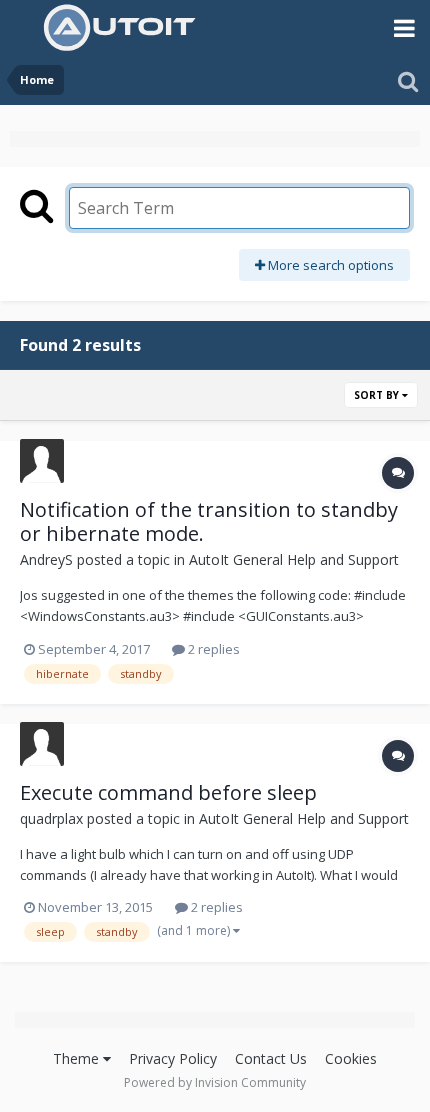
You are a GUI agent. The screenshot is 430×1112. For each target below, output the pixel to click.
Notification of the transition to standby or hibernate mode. (209, 521)
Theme (78, 1058)
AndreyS (46, 559)
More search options (329, 265)
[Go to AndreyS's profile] (42, 461)
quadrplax (51, 818)
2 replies (212, 649)
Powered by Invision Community (215, 1082)
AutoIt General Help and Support (294, 559)
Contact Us (271, 1058)
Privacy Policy (173, 1058)
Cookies (351, 1058)
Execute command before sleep (168, 792)
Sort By (378, 395)
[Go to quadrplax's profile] (42, 744)
